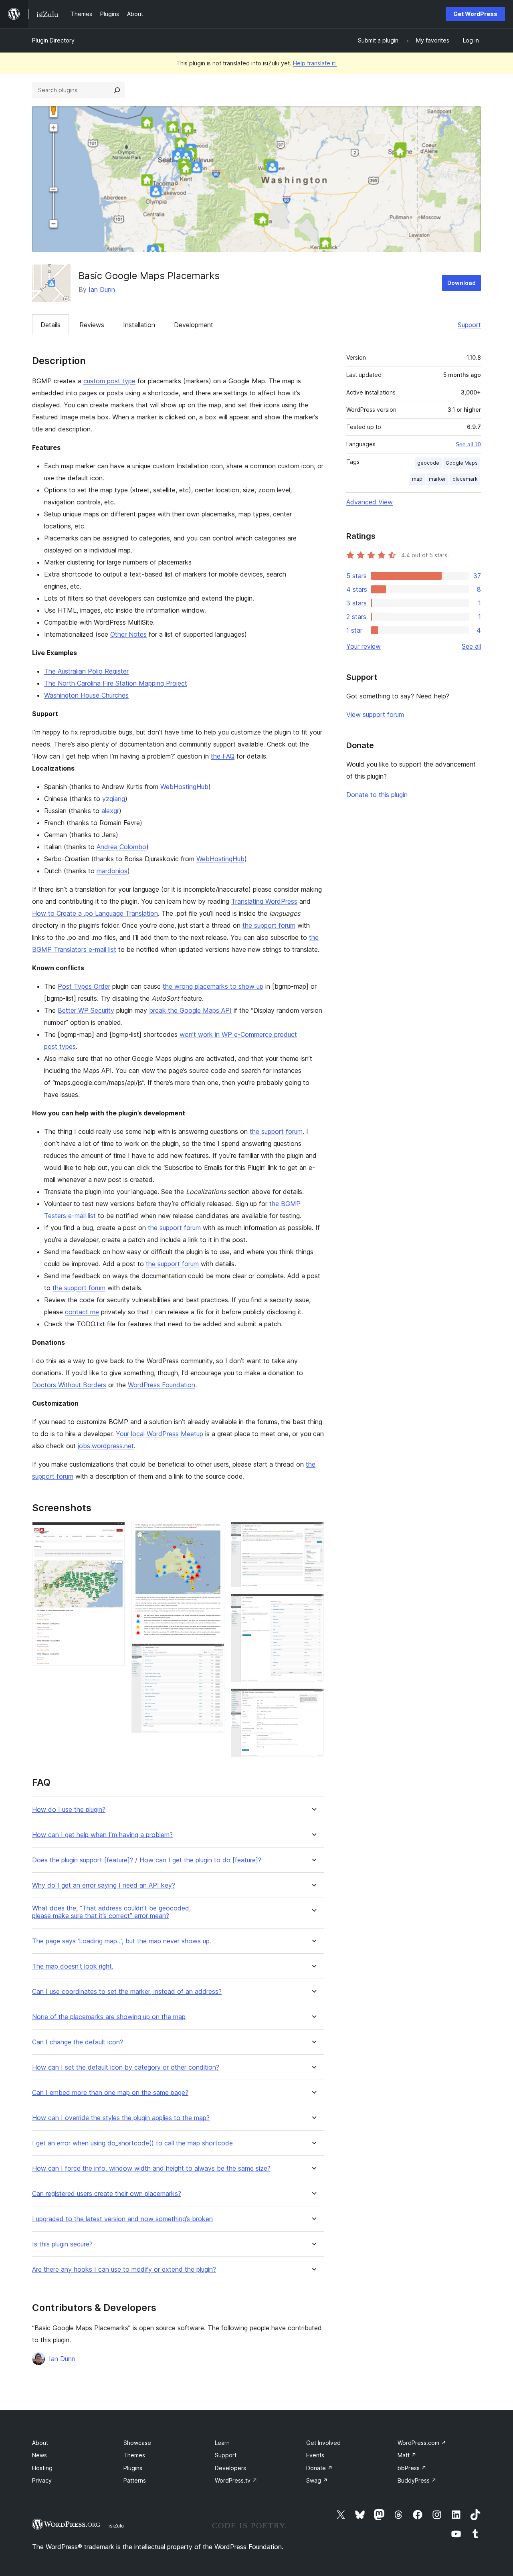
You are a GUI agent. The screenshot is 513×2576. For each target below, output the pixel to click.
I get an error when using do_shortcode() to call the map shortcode (132, 2143)
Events (315, 2455)
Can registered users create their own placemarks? (107, 2194)
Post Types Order (84, 986)
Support (469, 325)
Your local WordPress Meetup (160, 1434)
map (417, 479)
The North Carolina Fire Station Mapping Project (116, 683)
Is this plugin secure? (62, 2244)
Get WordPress (475, 14)
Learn (222, 2443)
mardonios (112, 871)
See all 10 (468, 444)
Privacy (42, 2480)
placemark (465, 479)
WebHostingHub (184, 787)
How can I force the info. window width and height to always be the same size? (151, 2168)
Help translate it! (315, 63)
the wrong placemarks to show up (213, 986)
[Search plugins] (117, 90)
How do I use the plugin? (69, 1810)
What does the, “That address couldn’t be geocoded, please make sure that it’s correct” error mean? (111, 1912)
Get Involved (323, 2443)
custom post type (109, 381)
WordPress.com (422, 2443)
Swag (317, 2480)
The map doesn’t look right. (73, 1966)
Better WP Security (86, 1010)
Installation (139, 325)
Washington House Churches (86, 695)
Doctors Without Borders (69, 1385)
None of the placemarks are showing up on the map (109, 2017)
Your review (364, 646)
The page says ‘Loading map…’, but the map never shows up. (122, 1941)
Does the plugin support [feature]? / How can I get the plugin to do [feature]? (147, 1860)
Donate (319, 2468)
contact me (82, 1312)
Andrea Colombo (121, 847)
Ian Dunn (102, 289)
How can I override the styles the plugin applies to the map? (121, 2118)
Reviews (92, 325)
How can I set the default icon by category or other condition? (126, 2067)
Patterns (135, 2480)
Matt (407, 2455)
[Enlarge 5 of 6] (313, 1605)
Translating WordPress (264, 901)
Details (50, 325)
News (39, 2455)
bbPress (412, 2468)
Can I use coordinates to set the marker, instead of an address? (127, 1992)
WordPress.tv (236, 2480)
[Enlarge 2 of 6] (214, 1533)
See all (471, 646)
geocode (428, 463)
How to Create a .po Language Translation (95, 913)
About (40, 2443)
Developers (230, 2468)
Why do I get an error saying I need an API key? (104, 1885)
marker (437, 479)
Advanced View (370, 502)
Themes (134, 2455)
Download (461, 283)
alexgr (110, 811)
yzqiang (114, 799)
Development (194, 325)
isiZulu (116, 2525)
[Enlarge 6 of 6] (313, 1699)
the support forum (269, 925)
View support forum (375, 714)
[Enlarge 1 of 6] (114, 1533)
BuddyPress (417, 2480)
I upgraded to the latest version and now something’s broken (122, 2219)
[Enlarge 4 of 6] (313, 1533)
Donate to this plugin (377, 795)
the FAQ (223, 756)
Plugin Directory (53, 40)
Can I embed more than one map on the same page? (110, 2093)
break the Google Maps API (190, 1010)
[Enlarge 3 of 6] (214, 1654)
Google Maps (462, 463)
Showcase (137, 2443)
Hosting (42, 2468)
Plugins (133, 2468)
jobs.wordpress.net (106, 1446)
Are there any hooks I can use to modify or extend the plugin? (124, 2269)
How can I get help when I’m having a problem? (102, 1835)
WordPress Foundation (162, 1385)
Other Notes (128, 634)
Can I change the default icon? (78, 2042)
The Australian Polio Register (86, 671)
